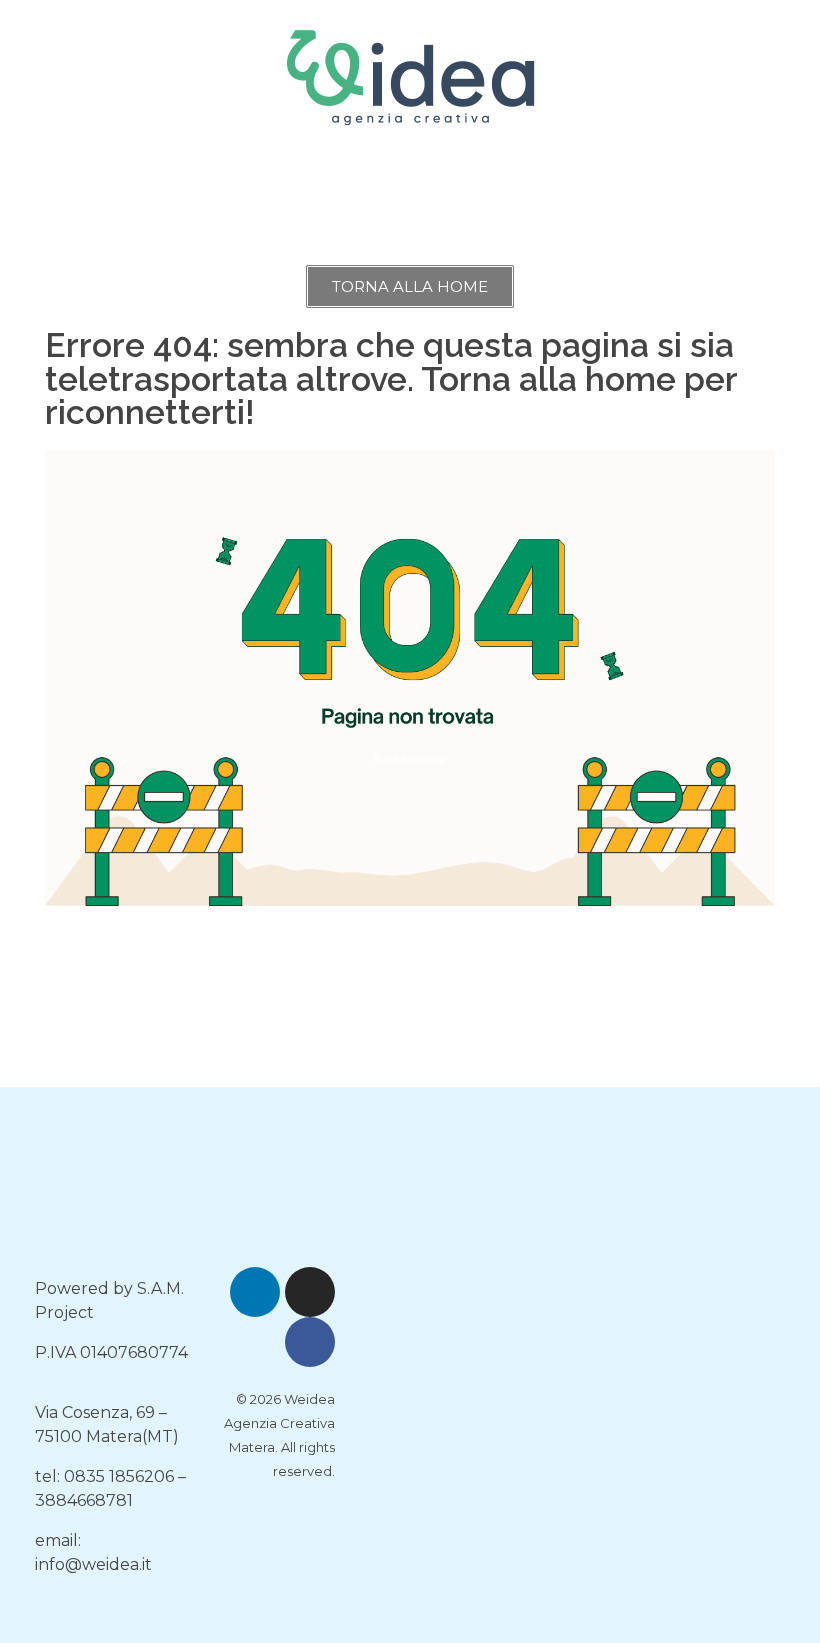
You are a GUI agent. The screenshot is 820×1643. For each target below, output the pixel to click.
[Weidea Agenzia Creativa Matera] (410, 73)
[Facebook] (310, 1342)
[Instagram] (310, 1292)
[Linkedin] (255, 1292)
